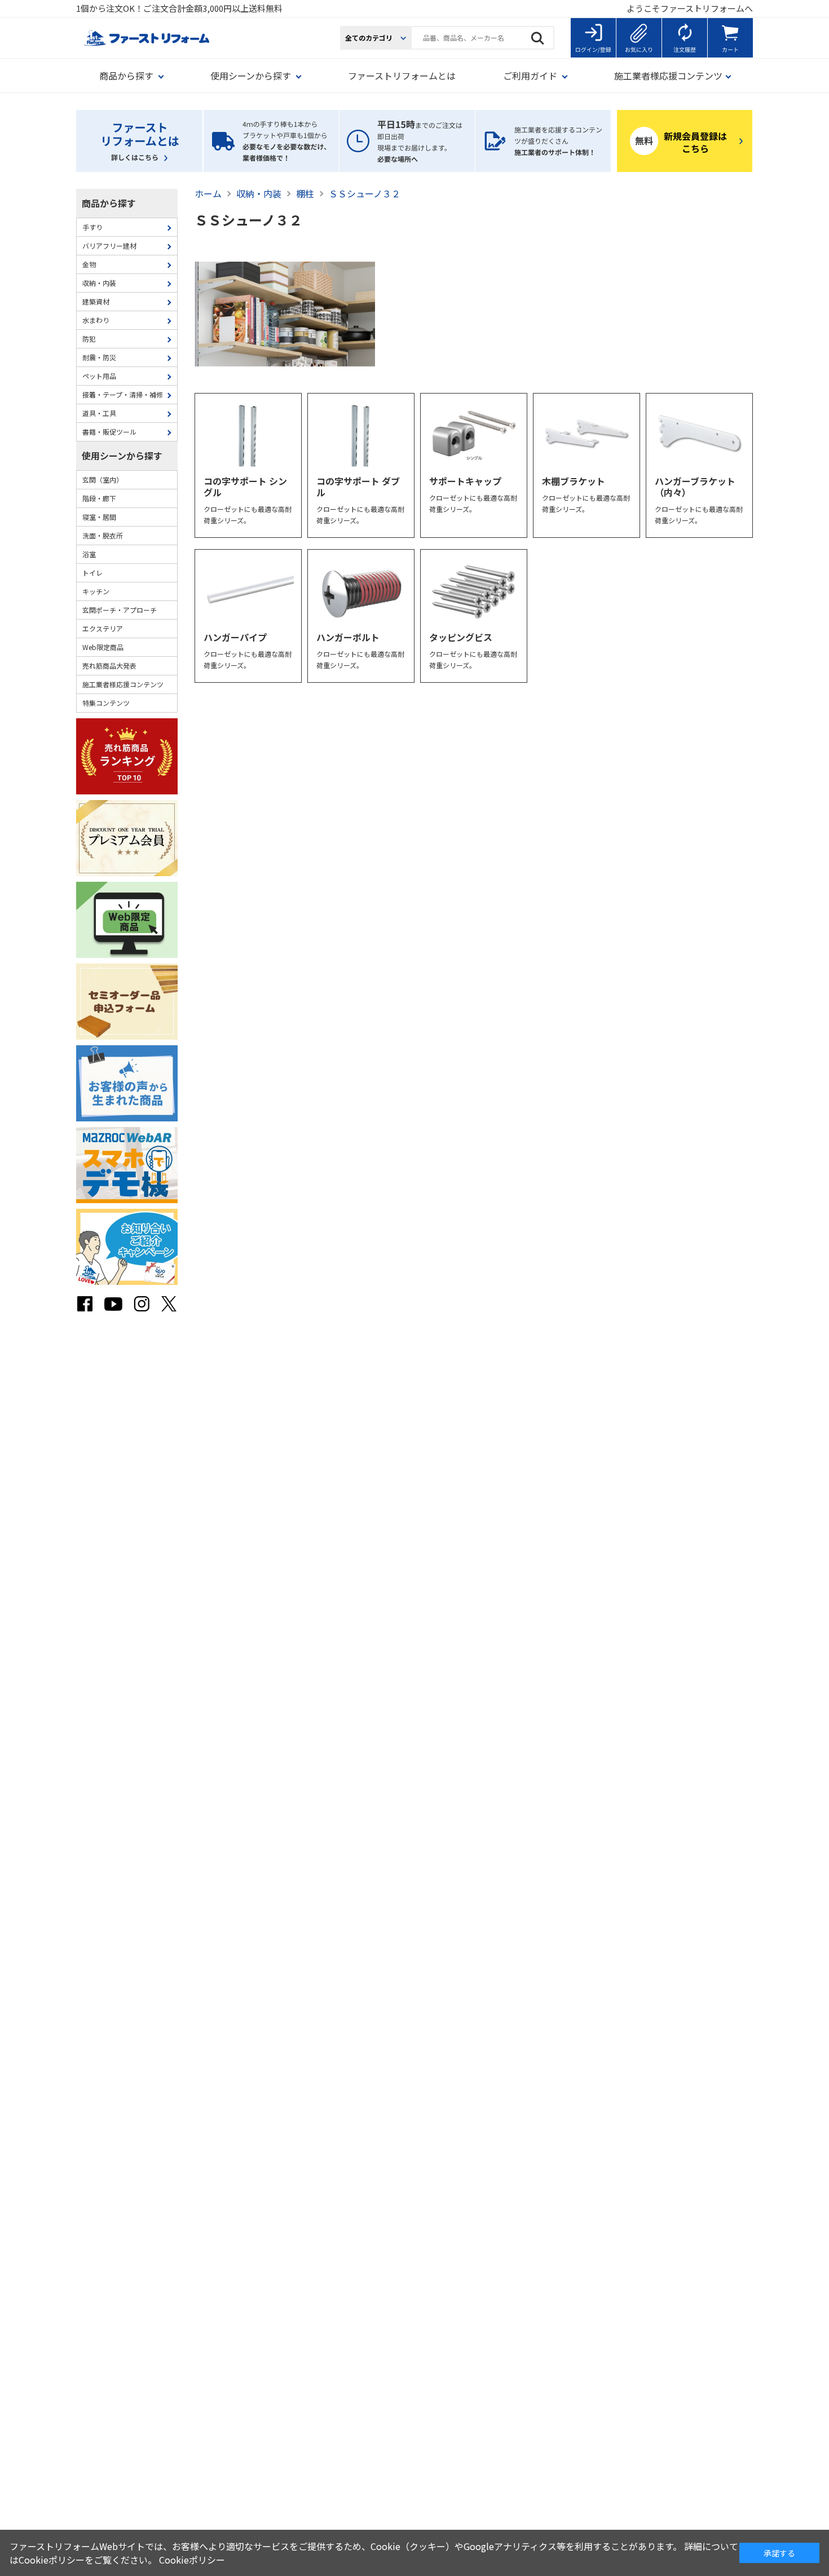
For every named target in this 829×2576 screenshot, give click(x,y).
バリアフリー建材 (109, 246)
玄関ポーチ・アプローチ (120, 610)
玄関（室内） (103, 480)
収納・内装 (99, 283)
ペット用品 (99, 376)
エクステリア (103, 628)
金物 (89, 264)
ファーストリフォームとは (402, 76)
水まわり (96, 320)
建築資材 (96, 301)
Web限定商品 (103, 647)
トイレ (92, 573)
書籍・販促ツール (109, 432)
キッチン (96, 591)
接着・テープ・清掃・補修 (123, 394)
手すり (92, 227)
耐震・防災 (99, 357)
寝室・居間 (99, 517)
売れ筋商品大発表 (109, 666)
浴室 (89, 554)
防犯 (89, 339)
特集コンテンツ (106, 703)
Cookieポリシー (192, 2560)
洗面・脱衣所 (103, 535)
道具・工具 (99, 413)
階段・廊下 (99, 498)
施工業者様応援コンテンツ (123, 684)
